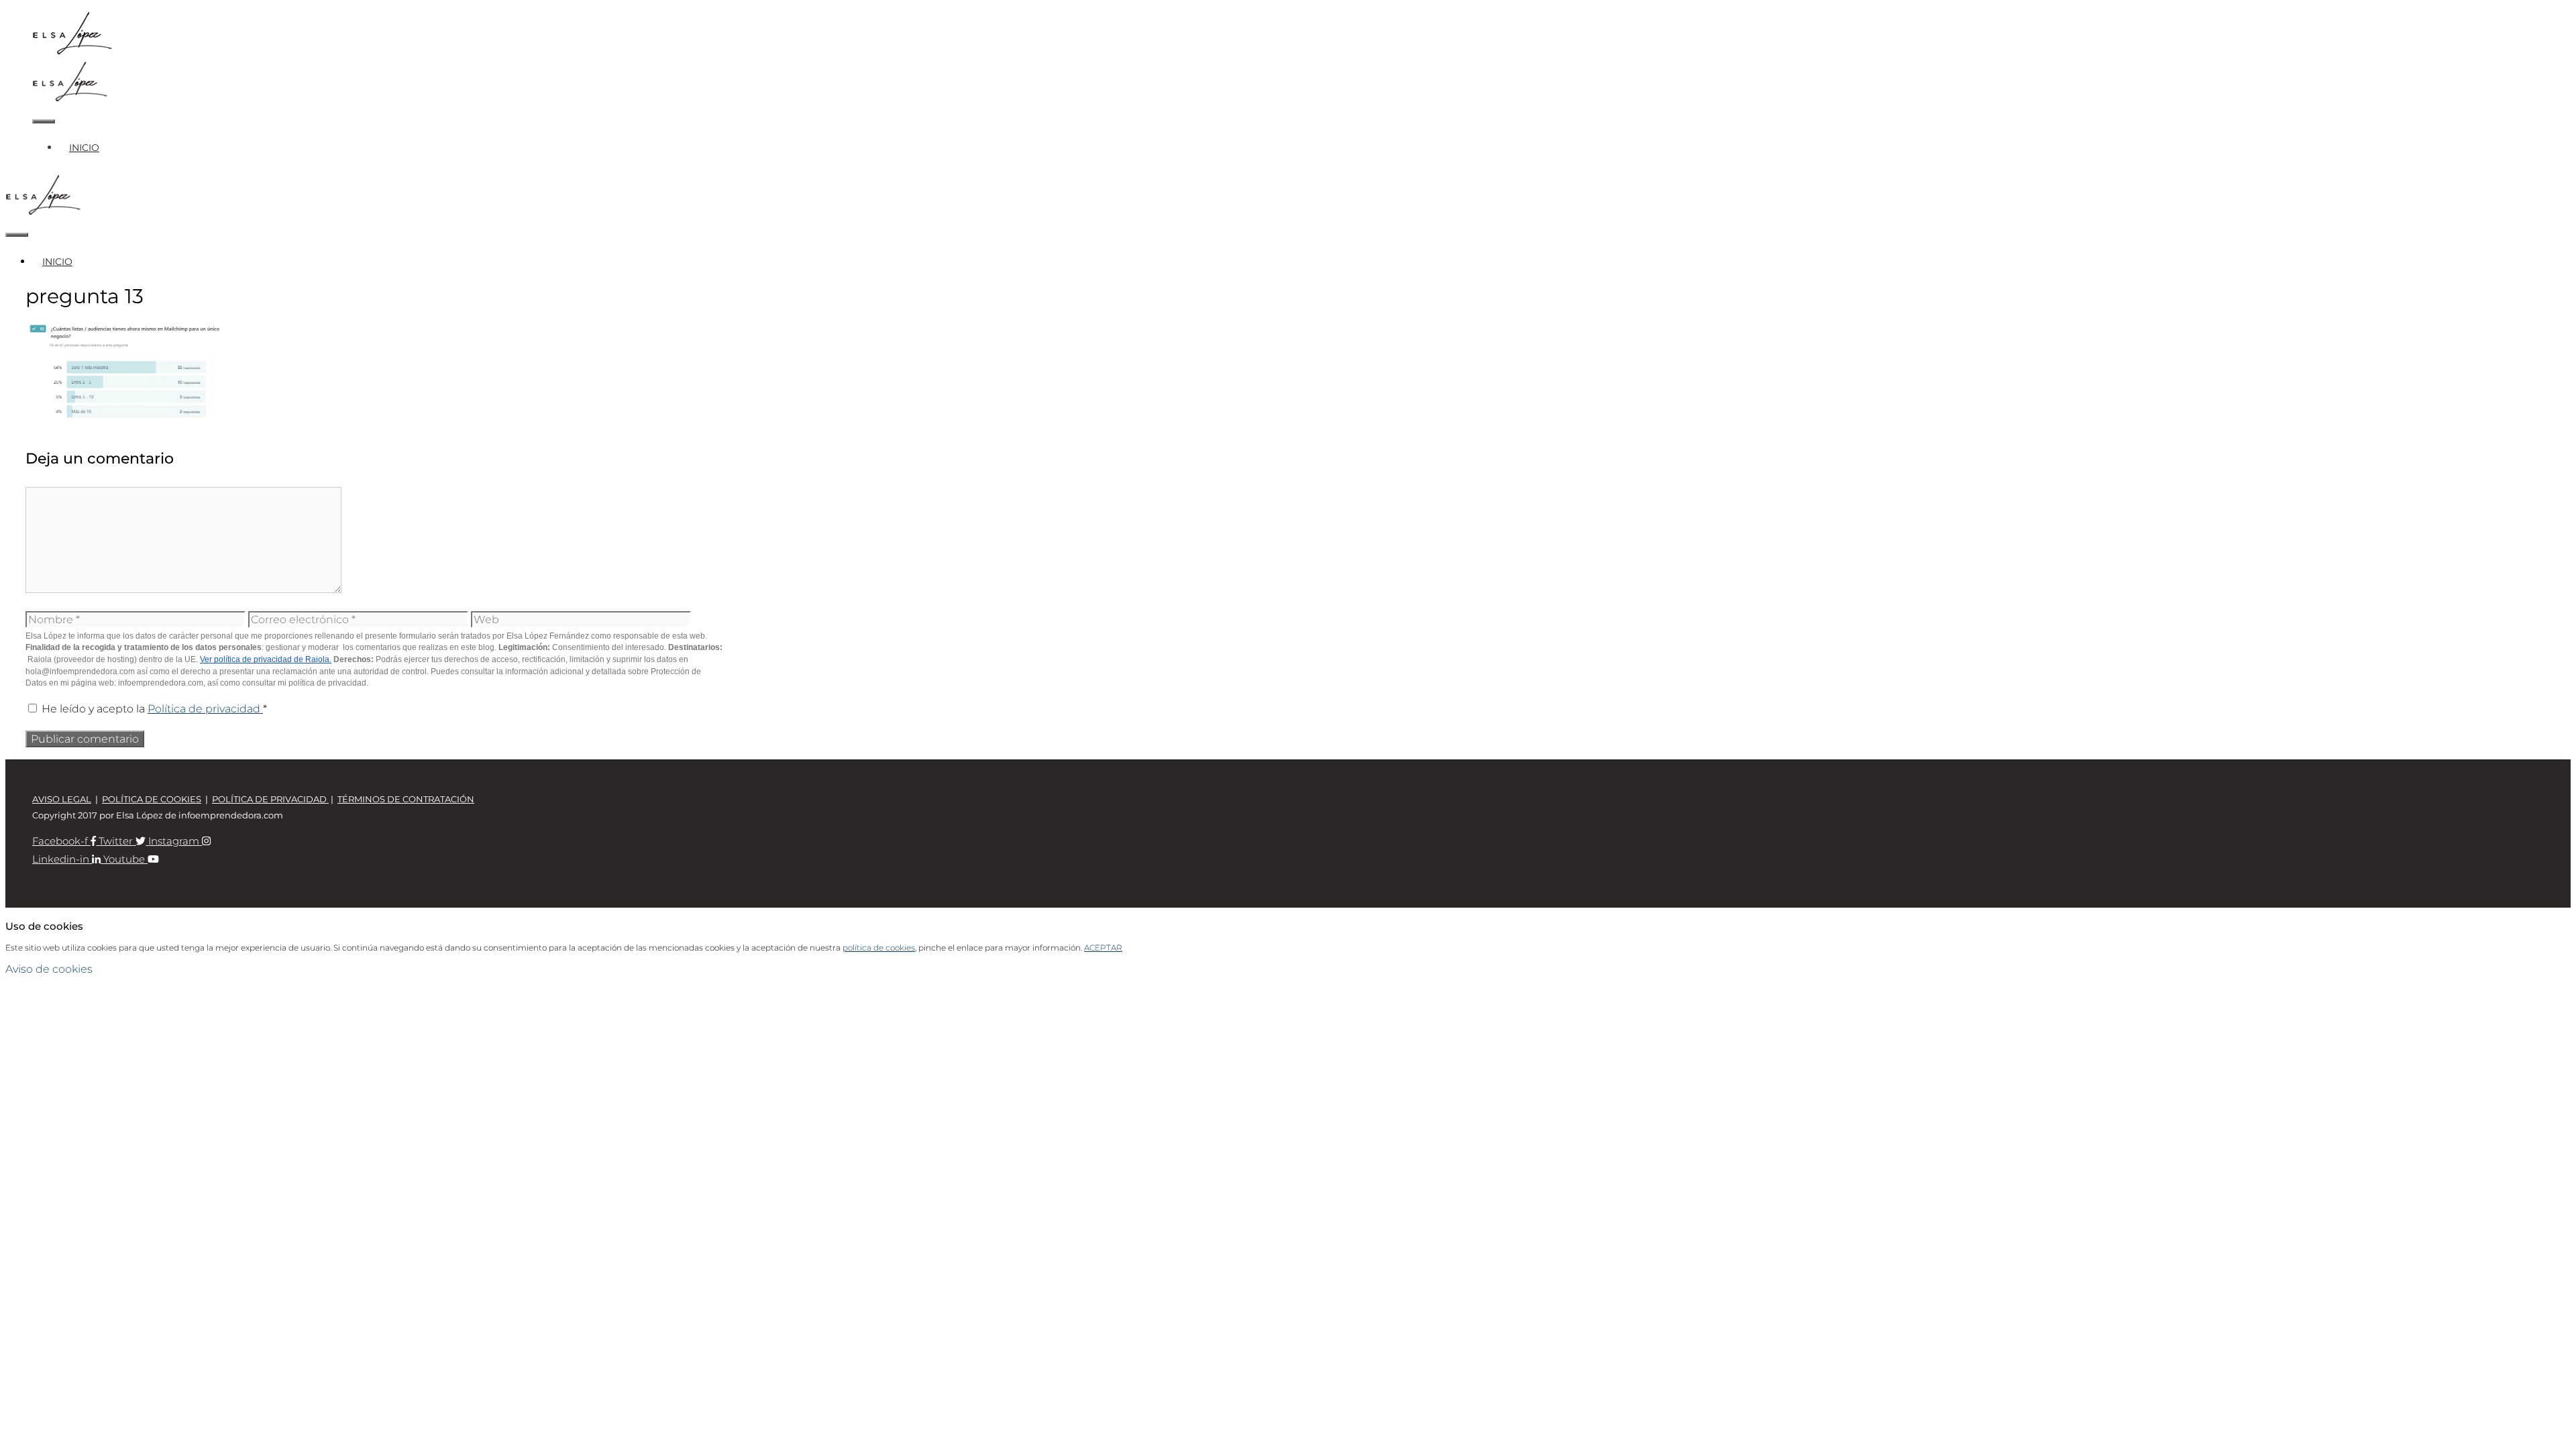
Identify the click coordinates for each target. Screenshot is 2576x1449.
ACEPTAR (1103, 948)
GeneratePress (370, 899)
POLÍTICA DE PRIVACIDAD (270, 799)
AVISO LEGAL (62, 799)
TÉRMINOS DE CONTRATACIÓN (406, 799)
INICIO (84, 148)
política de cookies (879, 948)
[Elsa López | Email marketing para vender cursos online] (70, 99)
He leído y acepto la (154, 709)
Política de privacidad (205, 709)
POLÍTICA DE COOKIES (152, 799)
